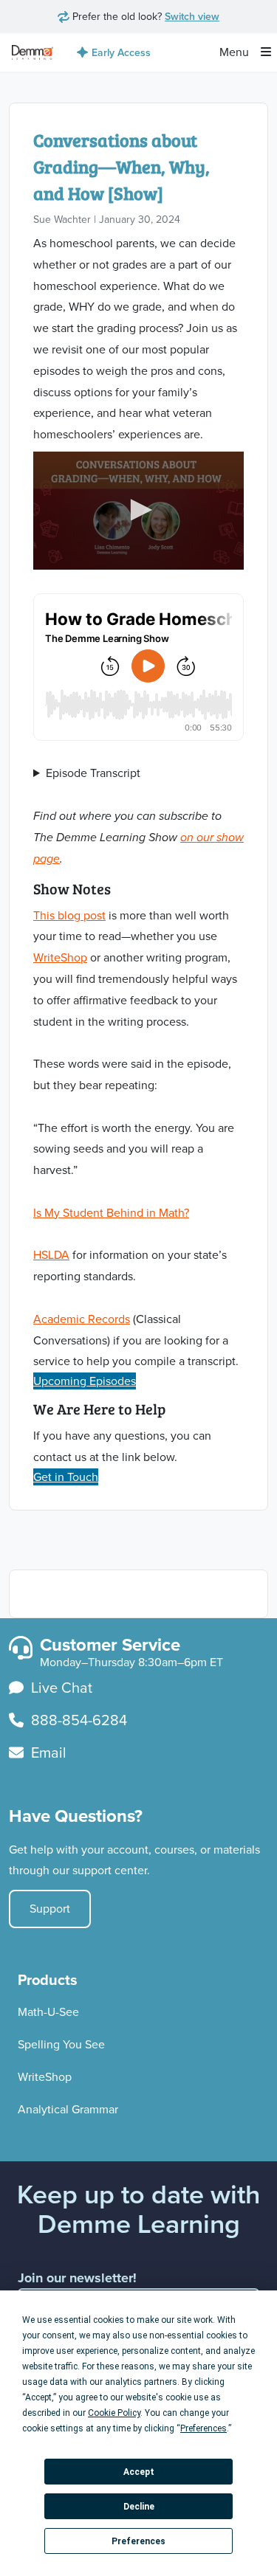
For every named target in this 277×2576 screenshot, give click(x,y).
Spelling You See (61, 2044)
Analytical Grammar (68, 2109)
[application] (138, 511)
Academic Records (82, 1319)
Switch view (192, 16)
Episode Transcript (93, 773)
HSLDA (51, 1255)
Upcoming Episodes (85, 1381)
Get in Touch (66, 1477)
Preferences (138, 2541)
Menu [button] (236, 52)
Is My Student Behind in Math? (111, 1213)
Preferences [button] (204, 2428)
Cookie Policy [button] (114, 2413)
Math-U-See (48, 2012)
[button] (139, 510)
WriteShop (60, 957)
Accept (139, 2472)
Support (50, 1909)
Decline (139, 2507)
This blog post (69, 915)
